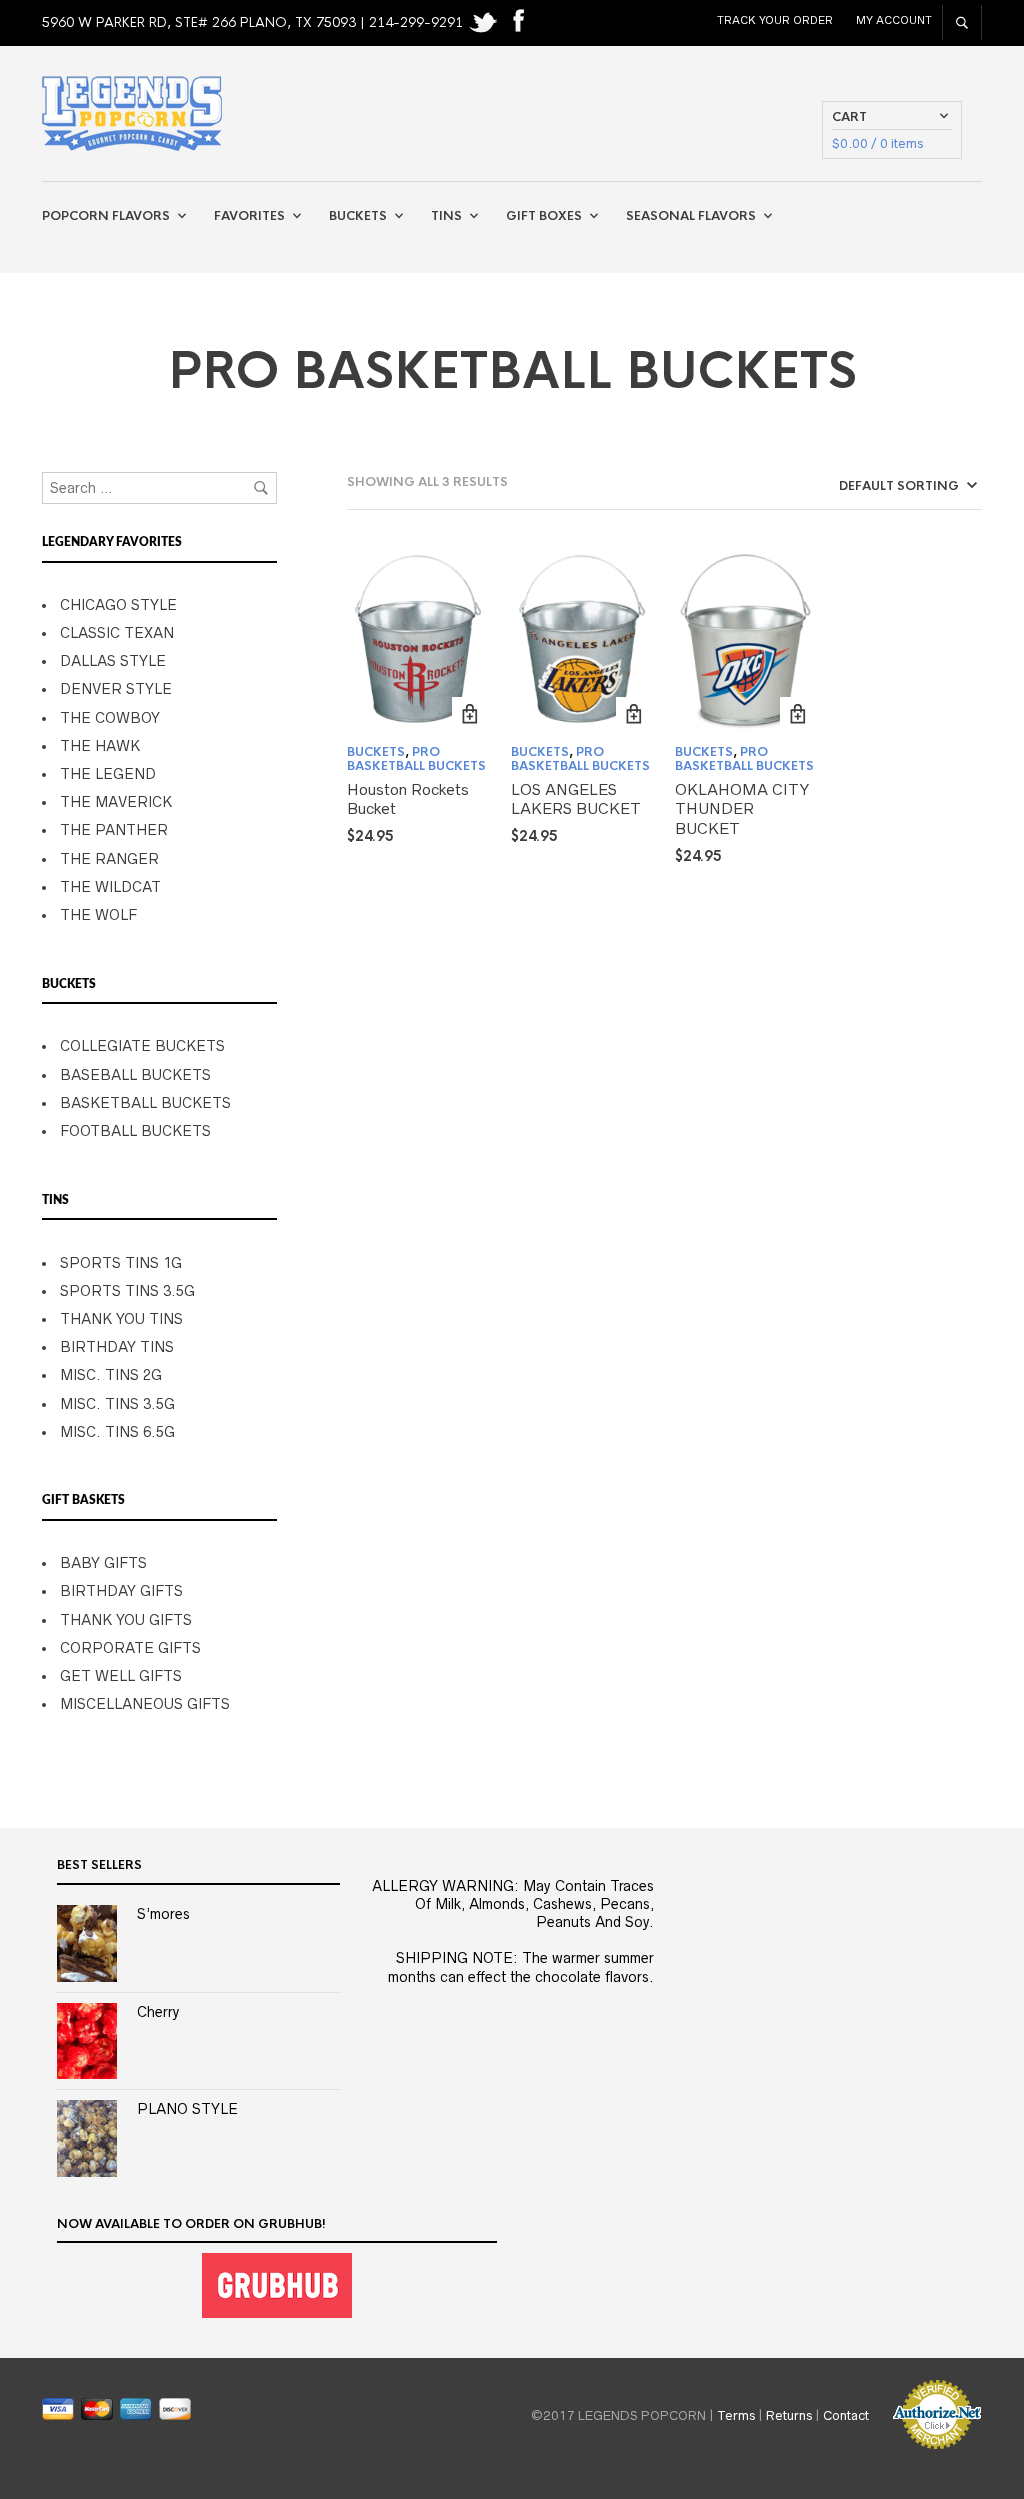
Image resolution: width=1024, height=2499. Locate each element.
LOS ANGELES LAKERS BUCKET (576, 799)
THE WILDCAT (110, 887)
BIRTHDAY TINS (117, 1347)
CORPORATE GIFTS (130, 1648)
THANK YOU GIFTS (126, 1620)
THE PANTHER (114, 830)
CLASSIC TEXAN (117, 633)
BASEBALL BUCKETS (135, 1075)
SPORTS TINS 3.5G (127, 1291)
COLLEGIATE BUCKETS (142, 1046)
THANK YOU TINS (121, 1319)
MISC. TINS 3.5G (117, 1404)
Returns (789, 2414)
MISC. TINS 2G (111, 1375)
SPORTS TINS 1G (121, 1263)
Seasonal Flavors (691, 216)
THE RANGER (109, 859)
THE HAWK (100, 746)
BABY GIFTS (103, 1563)
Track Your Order (775, 20)
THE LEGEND (108, 774)
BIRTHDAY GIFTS (121, 1591)
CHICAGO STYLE (118, 605)
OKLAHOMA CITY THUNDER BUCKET (742, 809)
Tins (446, 216)
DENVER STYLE (116, 689)
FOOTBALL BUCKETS (135, 1131)
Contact (846, 2414)
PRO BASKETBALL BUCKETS (416, 759)
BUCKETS (376, 752)
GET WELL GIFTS (121, 1676)
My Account (894, 20)
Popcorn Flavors (106, 216)
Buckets (358, 216)
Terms (736, 2414)
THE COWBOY (110, 718)
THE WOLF (98, 915)
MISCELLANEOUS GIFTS (145, 1704)
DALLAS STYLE (113, 661)
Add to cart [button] (469, 714)
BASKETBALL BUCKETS (145, 1103)
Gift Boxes (544, 216)
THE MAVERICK (116, 802)
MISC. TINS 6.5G (117, 1432)
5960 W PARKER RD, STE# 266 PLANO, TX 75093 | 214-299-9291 (254, 22)
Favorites (249, 216)
